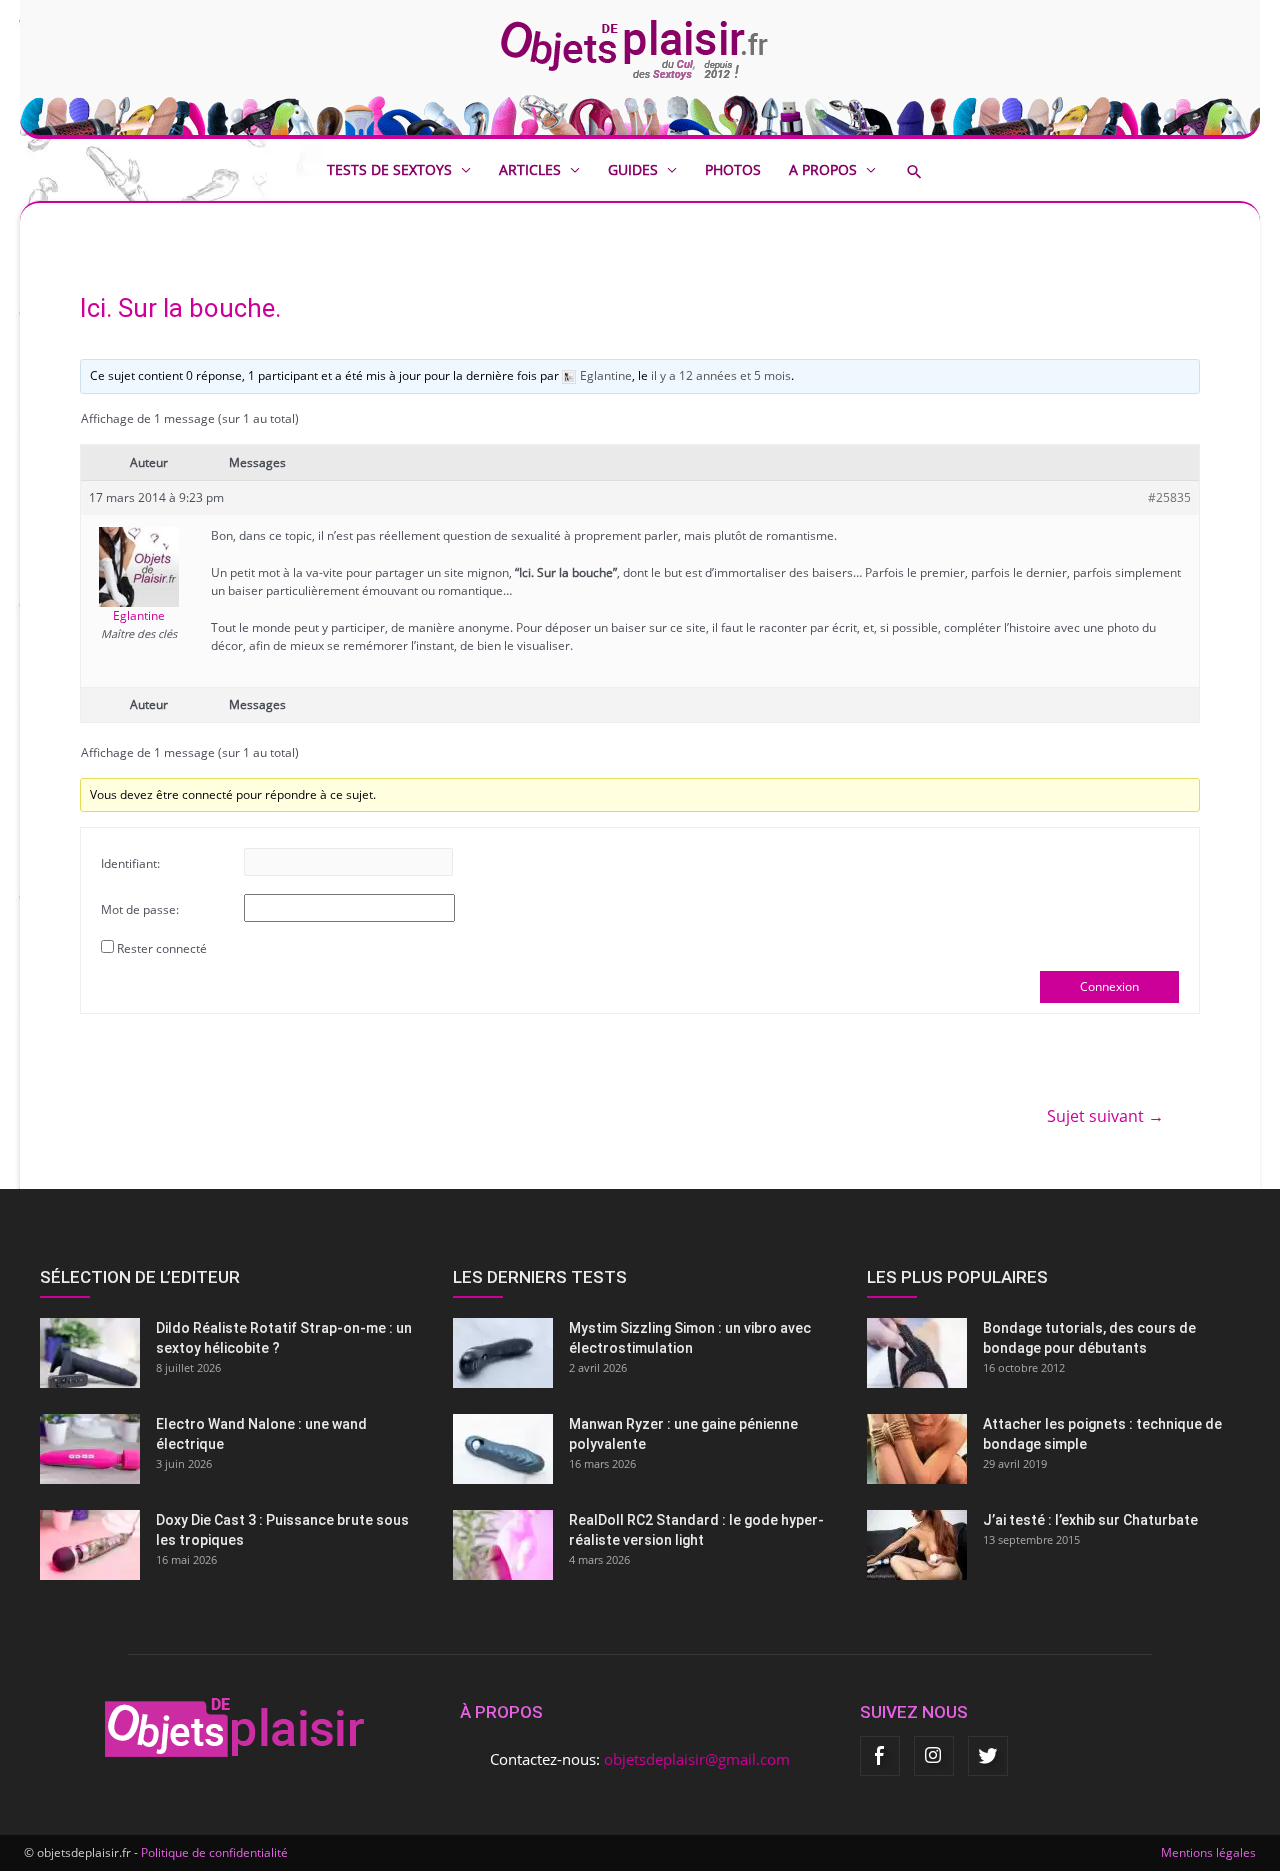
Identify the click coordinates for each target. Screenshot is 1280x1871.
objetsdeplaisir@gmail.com (697, 1759)
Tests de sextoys (389, 169)
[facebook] (880, 1756)
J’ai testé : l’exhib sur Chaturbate (1090, 1520)
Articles (530, 169)
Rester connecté (162, 948)
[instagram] (934, 1756)
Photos (733, 169)
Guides (633, 169)
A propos (823, 169)
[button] (929, 171)
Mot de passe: (140, 909)
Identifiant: (130, 863)
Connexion (1109, 986)
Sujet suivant (1105, 1116)
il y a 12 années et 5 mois (721, 375)
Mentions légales (1208, 1852)
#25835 (1169, 497)
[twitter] (988, 1756)
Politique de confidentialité (214, 1852)
